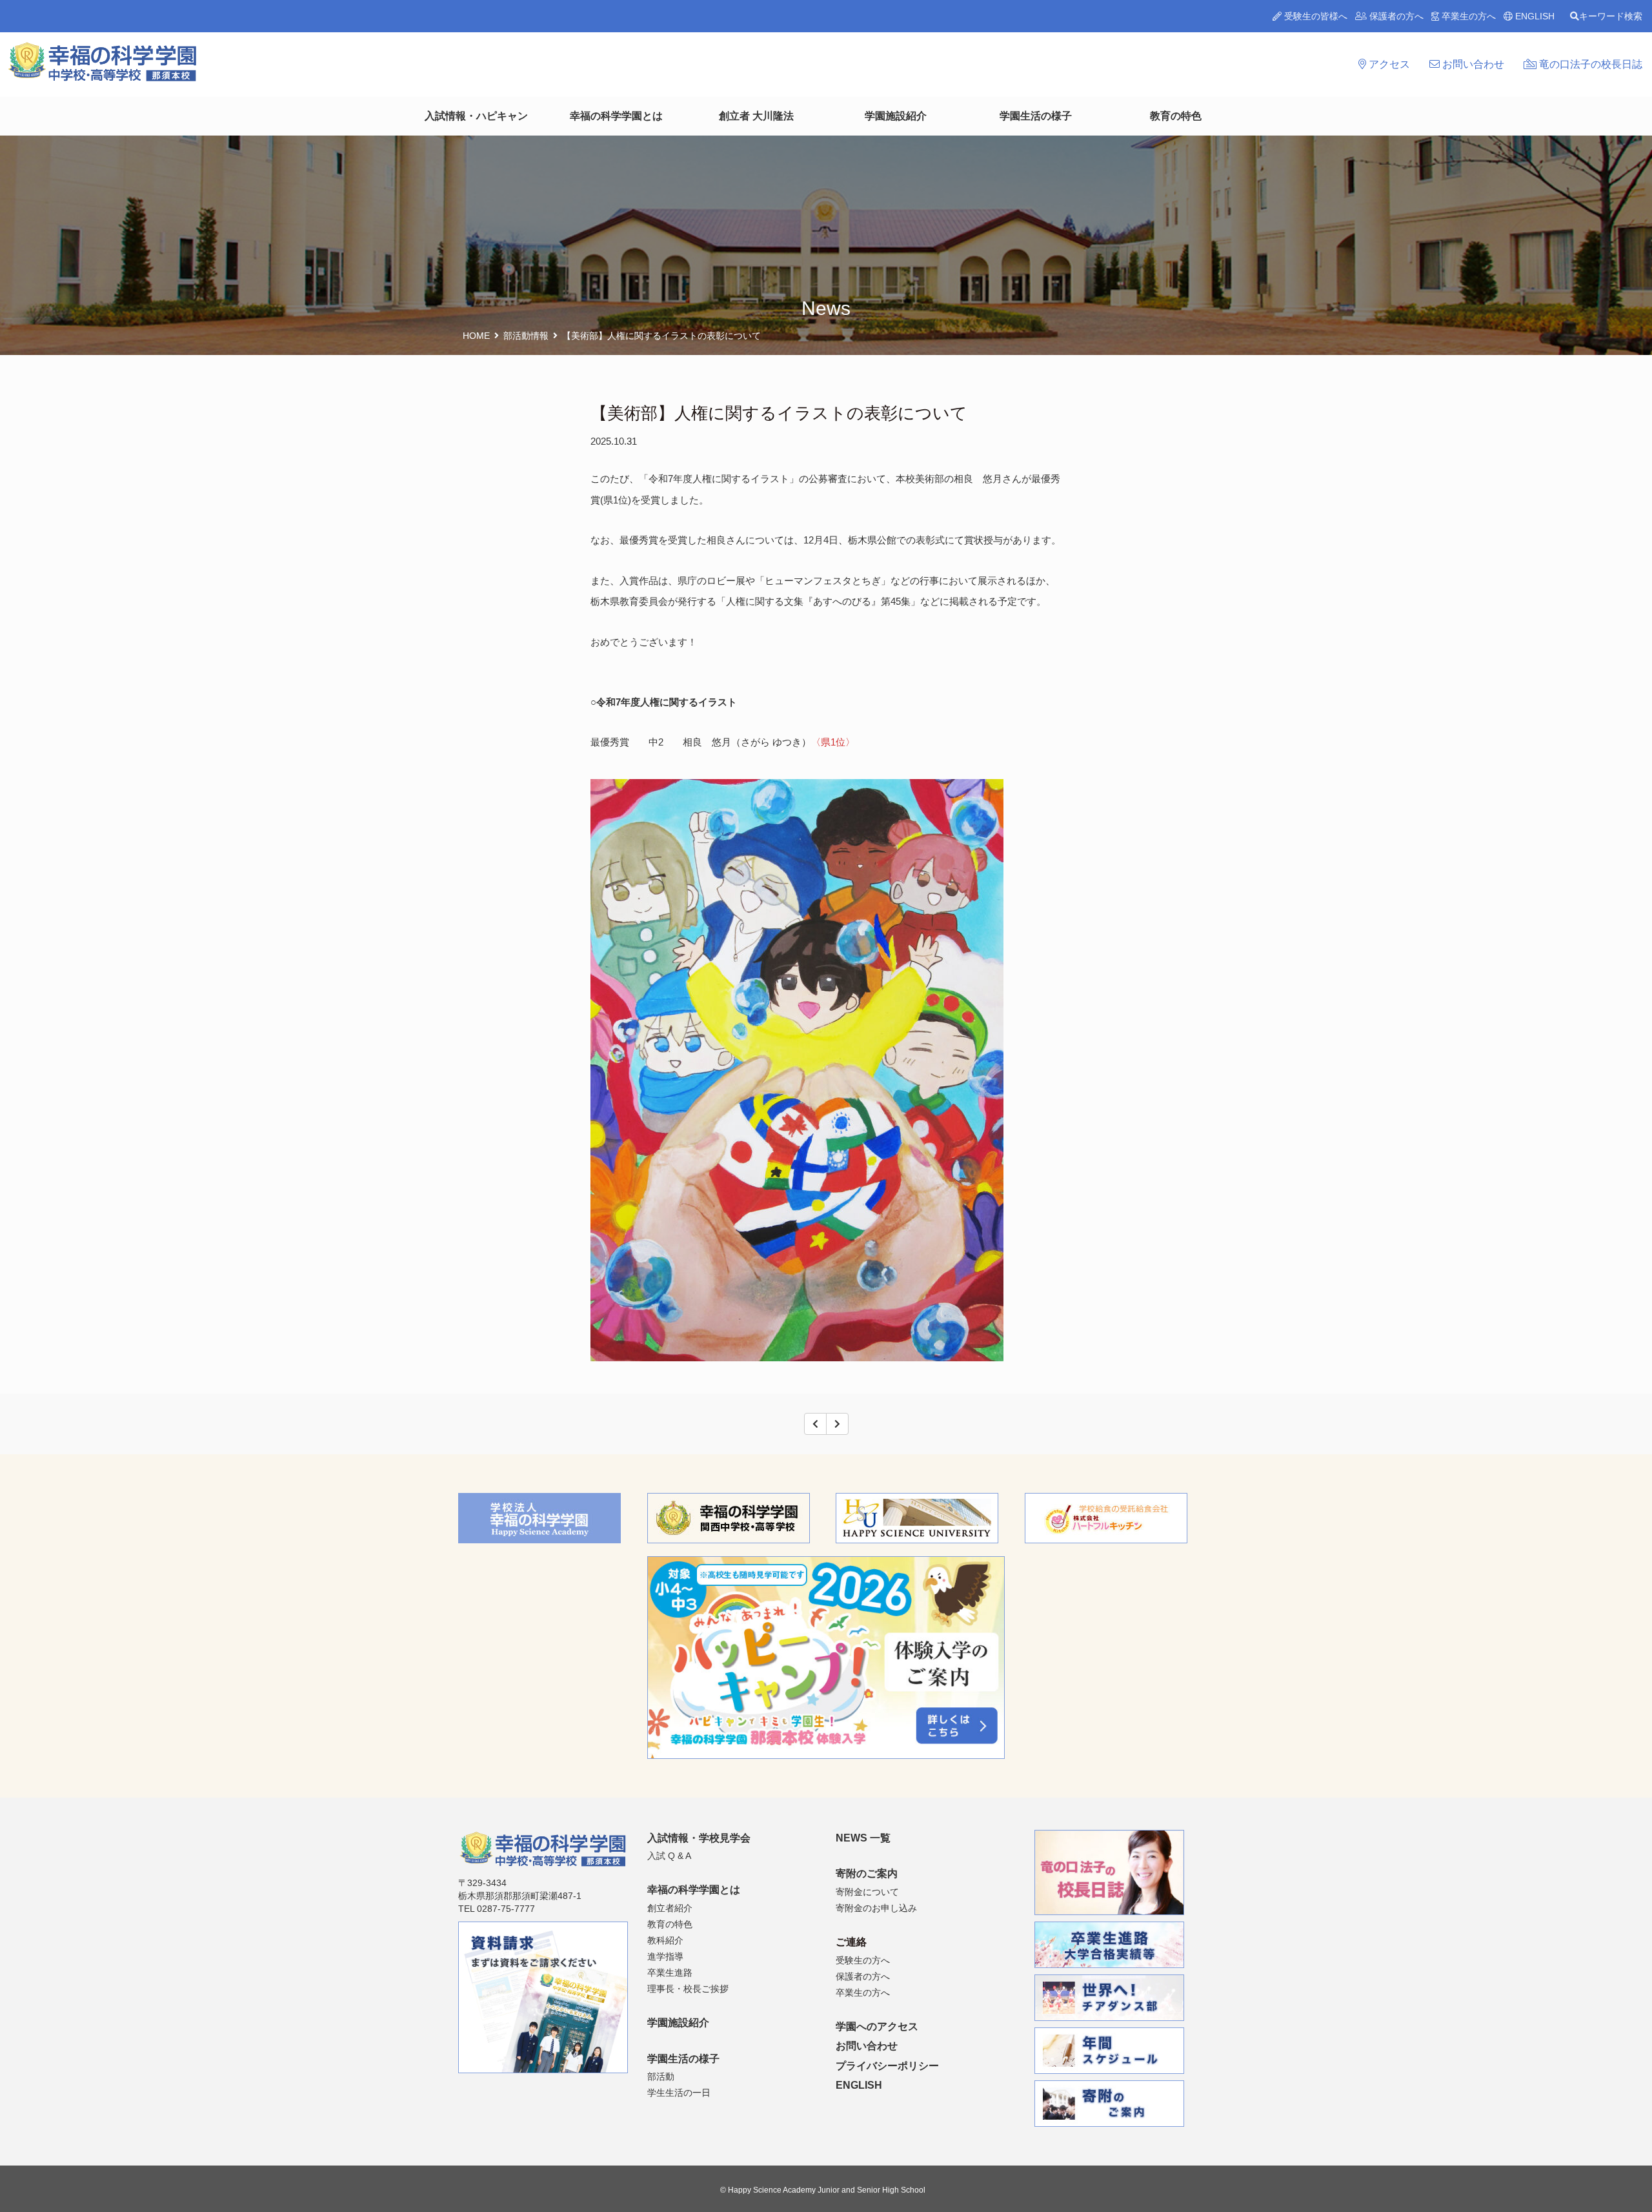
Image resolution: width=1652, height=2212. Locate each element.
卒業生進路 (670, 1973)
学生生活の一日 (679, 2093)
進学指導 (665, 1956)
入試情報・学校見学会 (699, 1838)
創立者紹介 (670, 1908)
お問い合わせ (1472, 64)
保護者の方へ (1395, 16)
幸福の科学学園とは (616, 116)
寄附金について (867, 1892)
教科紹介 (665, 1940)
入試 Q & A (669, 1856)
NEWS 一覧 (863, 1838)
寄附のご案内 (867, 1873)
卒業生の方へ (1467, 16)
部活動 (661, 2076)
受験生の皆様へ (1315, 16)
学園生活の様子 (1036, 116)
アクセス (1388, 64)
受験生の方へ (863, 1960)
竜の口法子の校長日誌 (1589, 64)
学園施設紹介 (896, 116)
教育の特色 (1176, 116)
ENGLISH (1534, 16)
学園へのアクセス (877, 2026)
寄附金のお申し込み (876, 1908)
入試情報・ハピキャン (476, 116)
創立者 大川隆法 (756, 116)
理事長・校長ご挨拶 (688, 1989)
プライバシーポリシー (887, 2066)
